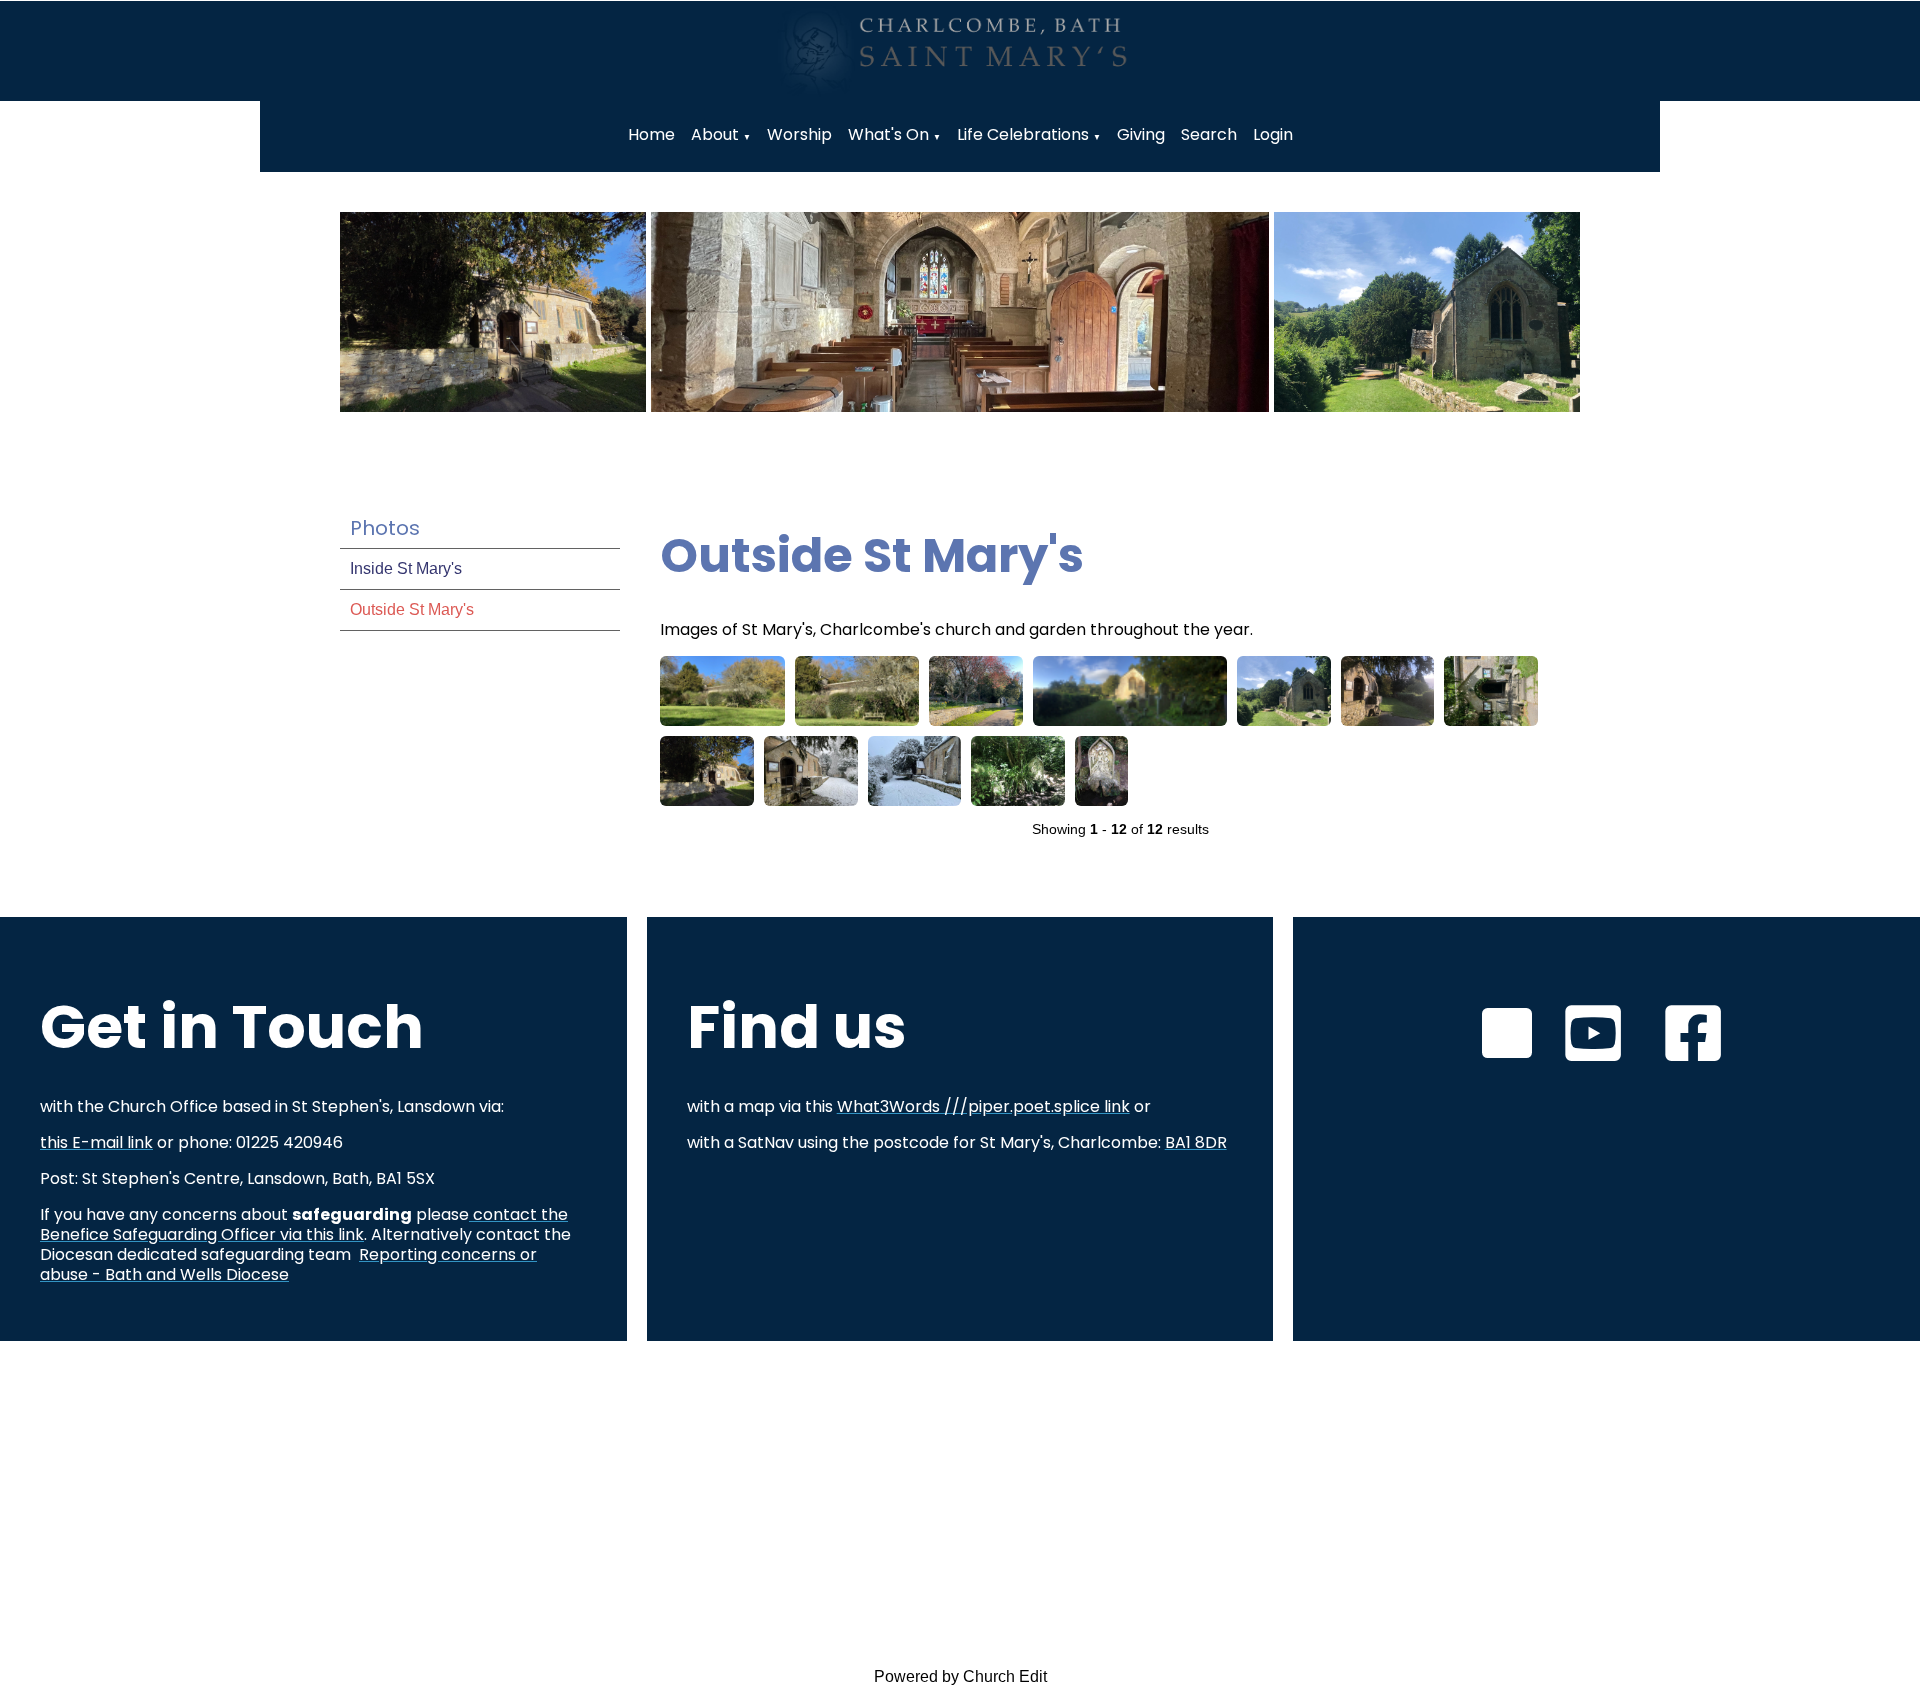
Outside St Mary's (412, 609)
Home (651, 134)
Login (1273, 134)
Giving (1141, 134)
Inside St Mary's (406, 568)
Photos (385, 528)
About (715, 134)
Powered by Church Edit (960, 1676)
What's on (888, 134)
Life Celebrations (1023, 134)
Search (1209, 134)
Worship (799, 134)
